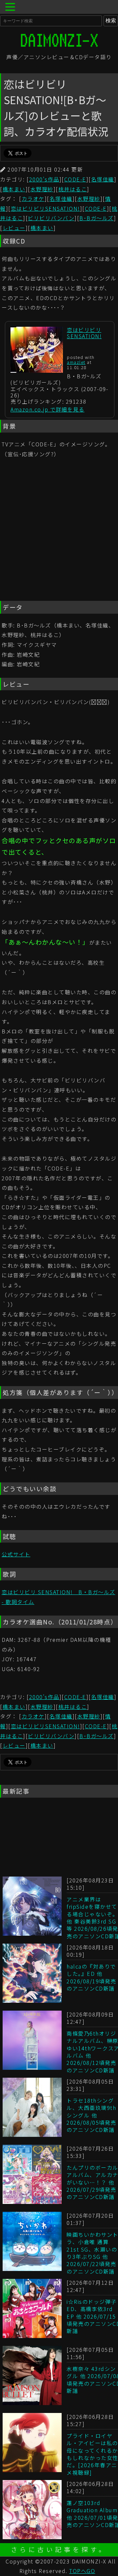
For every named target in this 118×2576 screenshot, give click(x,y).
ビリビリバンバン (51, 218)
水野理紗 (42, 189)
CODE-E (75, 179)
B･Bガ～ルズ (97, 218)
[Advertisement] (59, 531)
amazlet (76, 362)
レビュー (14, 228)
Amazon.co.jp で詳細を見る (48, 409)
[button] (11, 8)
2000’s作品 (44, 179)
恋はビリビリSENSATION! (45, 208)
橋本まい (14, 189)
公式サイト (16, 1554)
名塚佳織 (103, 179)
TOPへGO (82, 2571)
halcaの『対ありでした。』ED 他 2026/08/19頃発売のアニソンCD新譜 (91, 1977)
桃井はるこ (73, 189)
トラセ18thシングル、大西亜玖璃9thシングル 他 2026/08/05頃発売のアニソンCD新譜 (91, 2115)
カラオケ (33, 199)
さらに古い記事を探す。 (59, 2549)
